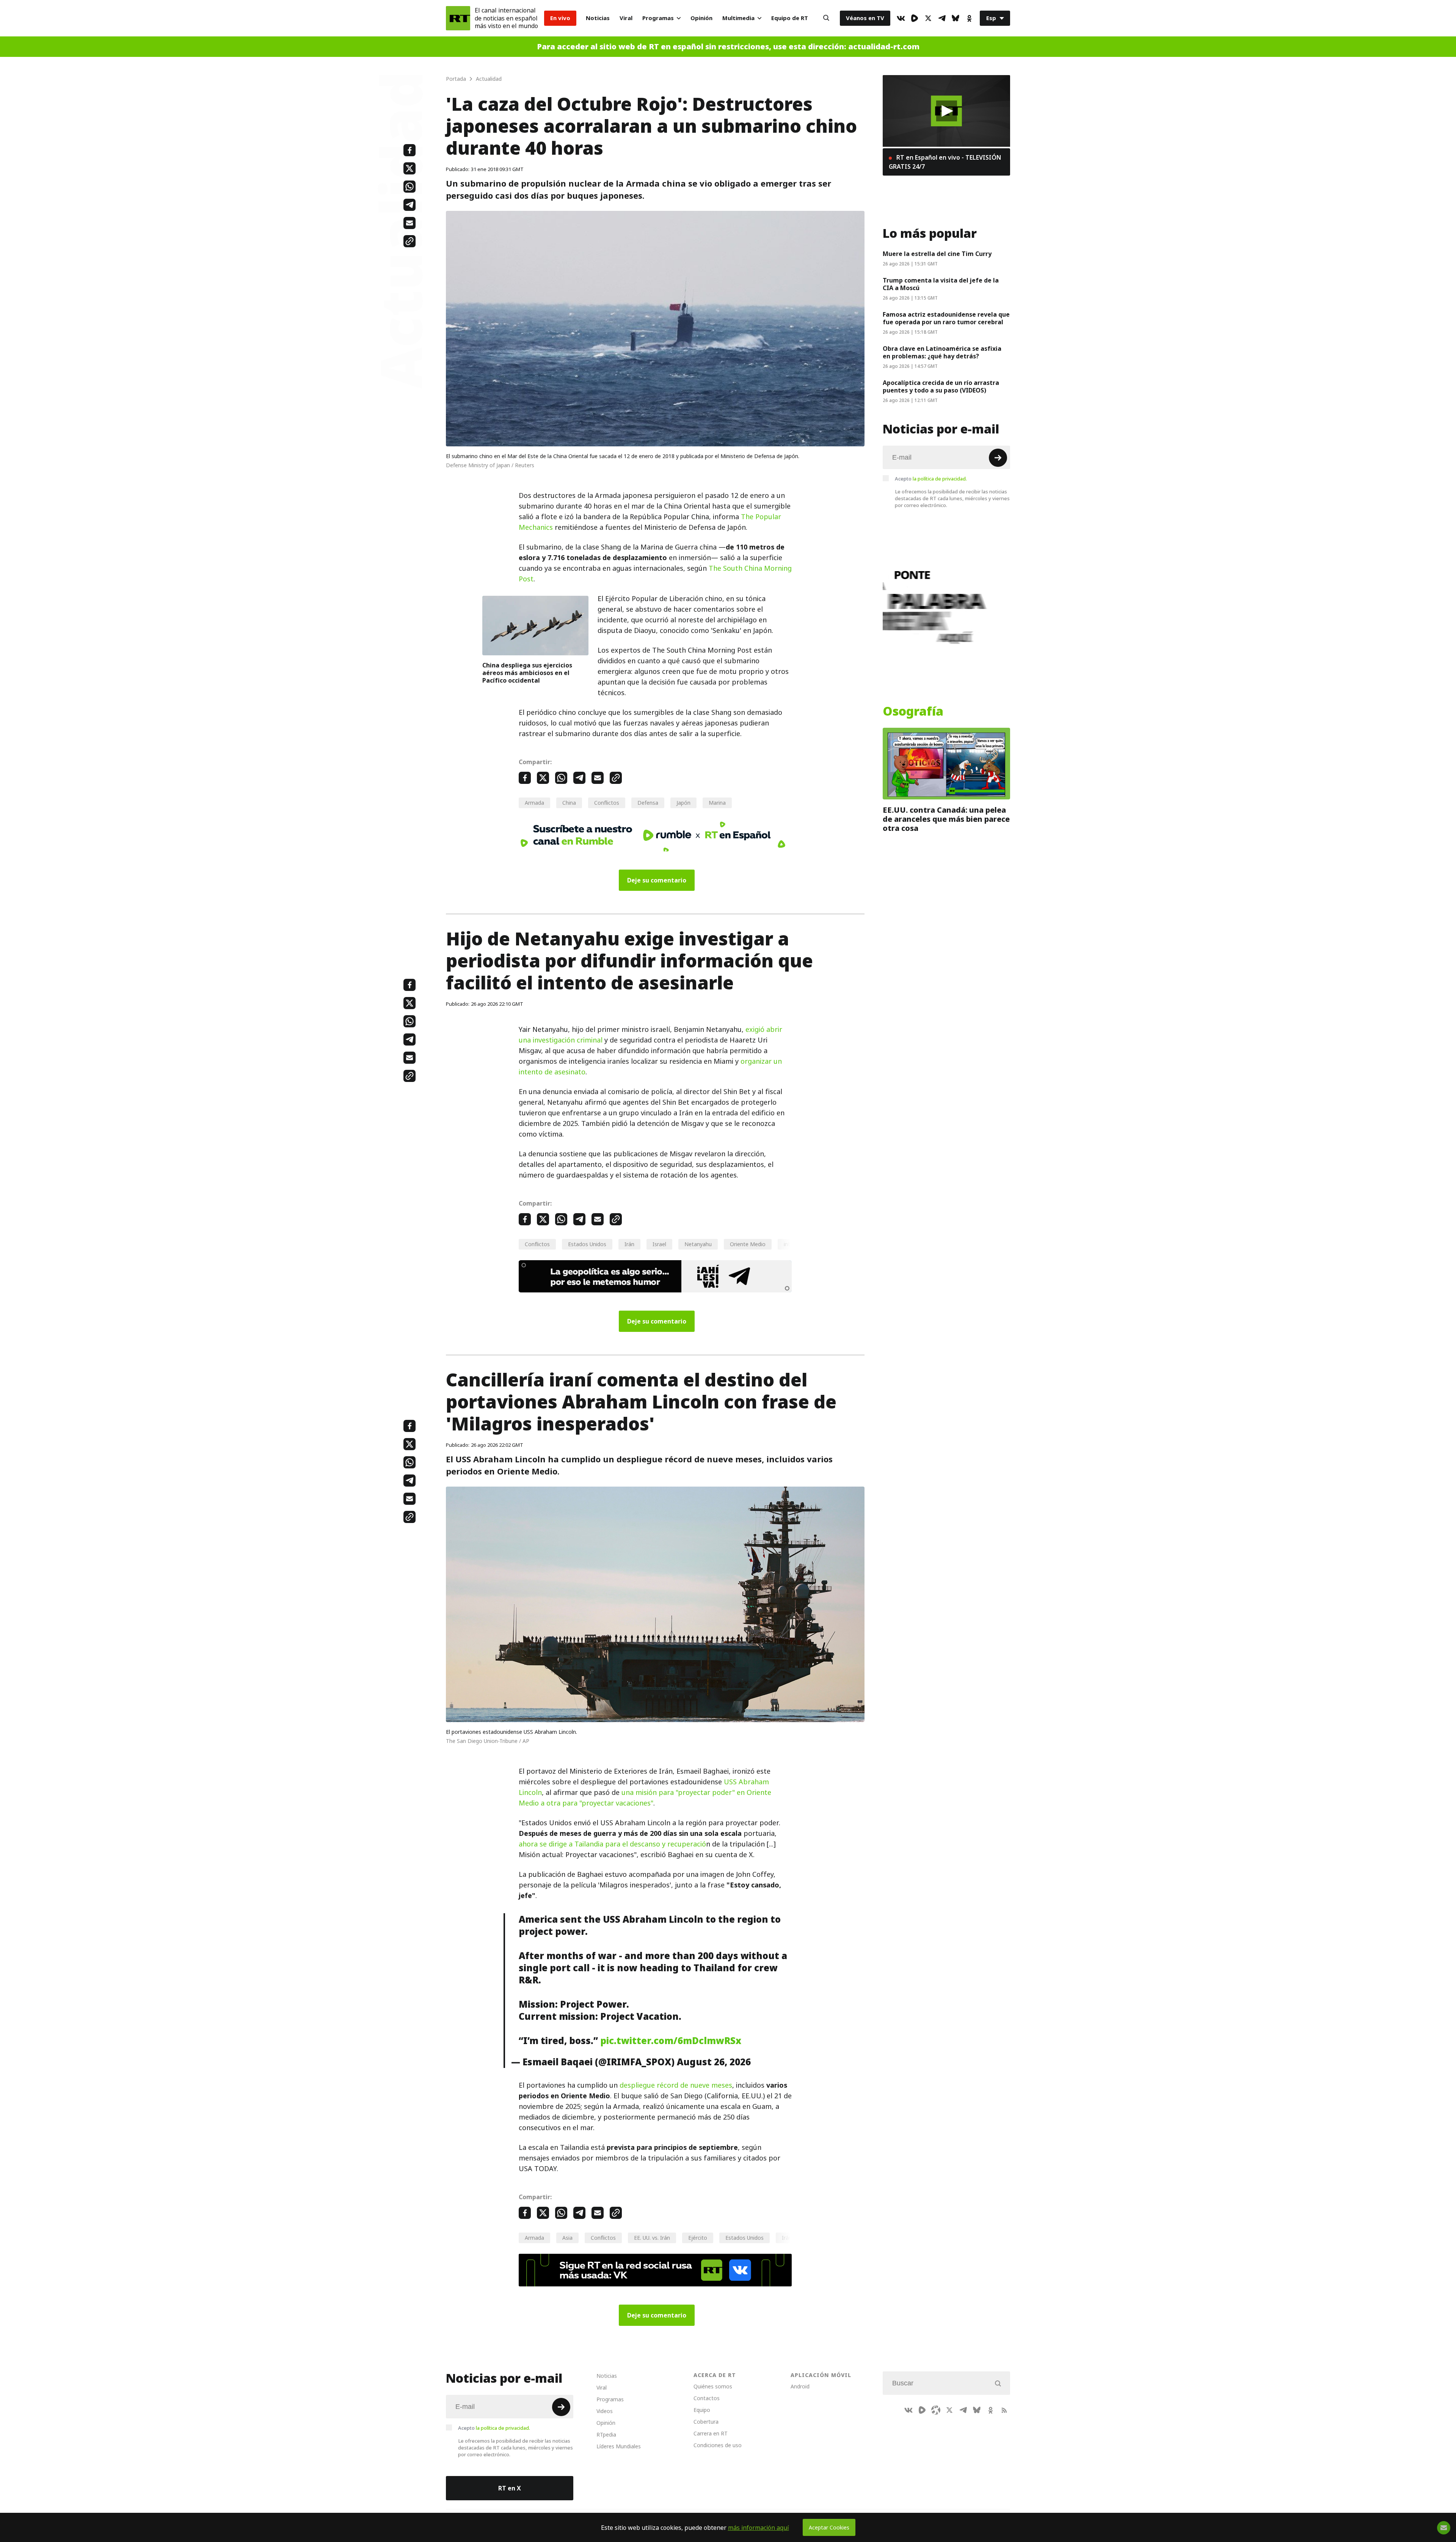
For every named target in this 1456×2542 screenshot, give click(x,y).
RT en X (510, 2488)
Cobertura (706, 2422)
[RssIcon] (1004, 2410)
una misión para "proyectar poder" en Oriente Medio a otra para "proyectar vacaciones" (645, 1798)
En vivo (560, 18)
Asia (567, 2238)
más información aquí (759, 2528)
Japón (683, 803)
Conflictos (607, 803)
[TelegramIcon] (942, 18)
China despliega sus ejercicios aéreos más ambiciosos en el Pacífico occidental (527, 673)
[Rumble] (915, 18)
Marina (717, 803)
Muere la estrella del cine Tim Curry (937, 254)
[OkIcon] (969, 18)
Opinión (701, 18)
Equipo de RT (790, 18)
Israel (659, 1244)
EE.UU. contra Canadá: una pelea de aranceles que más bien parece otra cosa (946, 819)
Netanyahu (698, 1244)
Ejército (698, 2238)
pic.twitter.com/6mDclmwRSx (671, 2041)
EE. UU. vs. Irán (652, 2238)
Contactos (707, 2398)
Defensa (648, 803)
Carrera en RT (711, 2433)
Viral (626, 18)
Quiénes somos (713, 2386)
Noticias (598, 18)
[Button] (826, 18)
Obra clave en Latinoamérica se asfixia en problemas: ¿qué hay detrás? (942, 352)
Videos (605, 2411)
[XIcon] (928, 18)
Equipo (702, 2410)
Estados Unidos (587, 1244)
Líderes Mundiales (619, 2446)
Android (800, 2386)
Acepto (931, 479)
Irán (629, 1244)
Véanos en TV (865, 18)
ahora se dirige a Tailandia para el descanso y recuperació (612, 1844)
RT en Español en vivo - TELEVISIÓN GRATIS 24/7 (945, 162)
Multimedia (738, 18)
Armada (534, 803)
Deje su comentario (657, 880)
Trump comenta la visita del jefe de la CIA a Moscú (941, 284)
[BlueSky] (955, 18)
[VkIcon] (901, 18)
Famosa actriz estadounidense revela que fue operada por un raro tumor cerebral (946, 318)
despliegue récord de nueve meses (676, 2085)
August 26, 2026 (714, 2062)
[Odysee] (936, 2410)
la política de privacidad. (940, 479)
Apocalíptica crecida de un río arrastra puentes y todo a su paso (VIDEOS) (941, 386)
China (569, 803)
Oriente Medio (748, 1244)
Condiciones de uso (718, 2445)
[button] (947, 111)
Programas (658, 18)
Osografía (913, 711)
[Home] (458, 18)
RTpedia (606, 2434)
